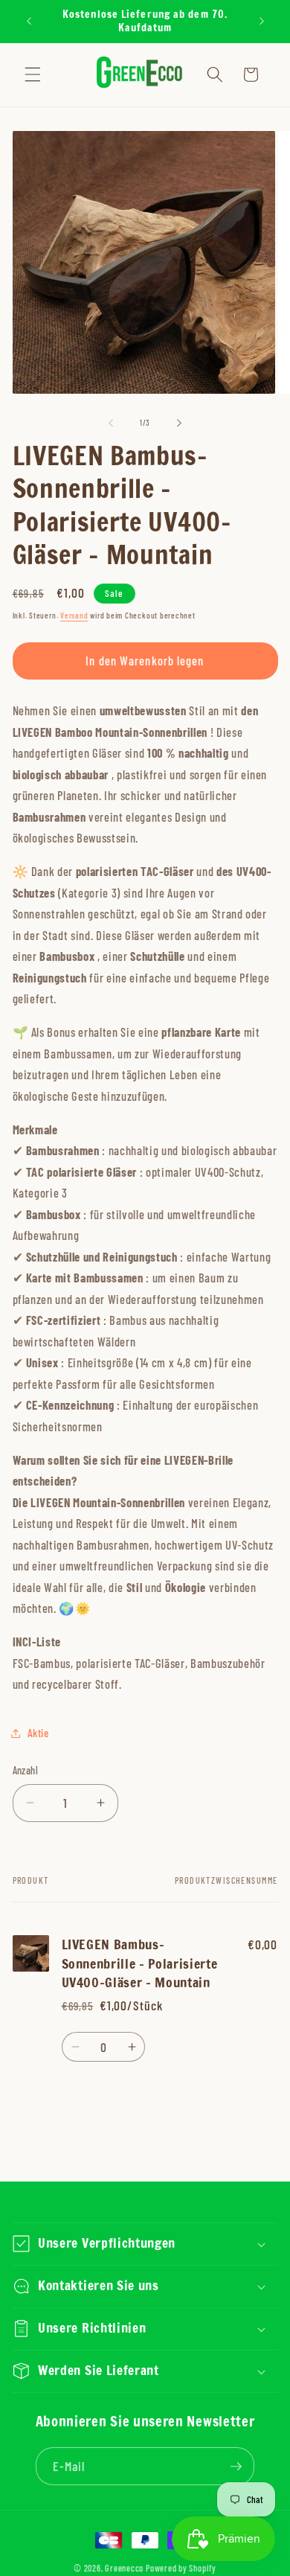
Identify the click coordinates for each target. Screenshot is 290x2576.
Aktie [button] (38, 1733)
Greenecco (124, 2568)
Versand (74, 615)
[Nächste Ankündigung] (262, 22)
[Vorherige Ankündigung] (29, 22)
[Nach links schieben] (111, 423)
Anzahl (26, 1770)
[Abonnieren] (236, 2467)
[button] (33, 74)
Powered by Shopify (181, 2568)
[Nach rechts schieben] (179, 423)
